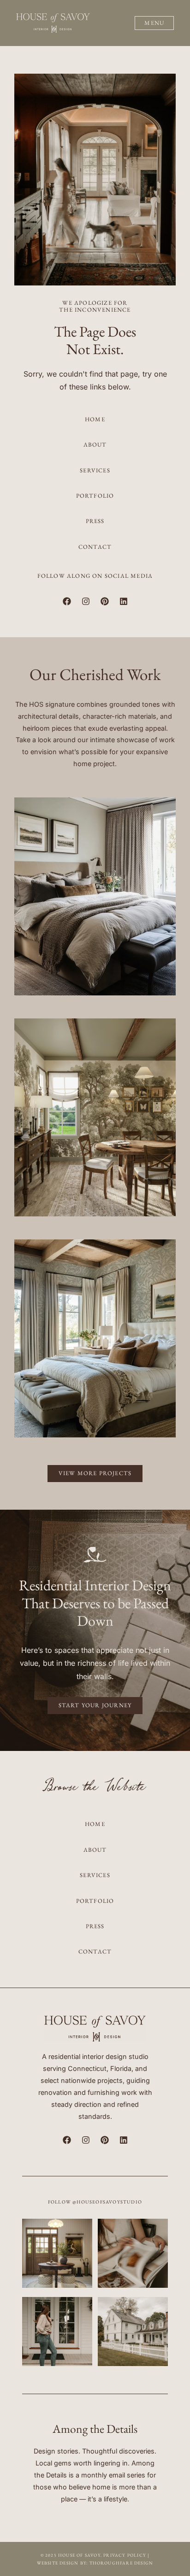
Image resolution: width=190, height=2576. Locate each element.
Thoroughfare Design (122, 2563)
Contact (95, 547)
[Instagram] (86, 601)
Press (95, 521)
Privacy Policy (125, 2555)
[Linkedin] (124, 601)
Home (95, 419)
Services (95, 470)
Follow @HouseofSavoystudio (95, 2202)
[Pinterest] (105, 601)
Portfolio (95, 496)
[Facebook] (67, 601)
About (95, 445)
